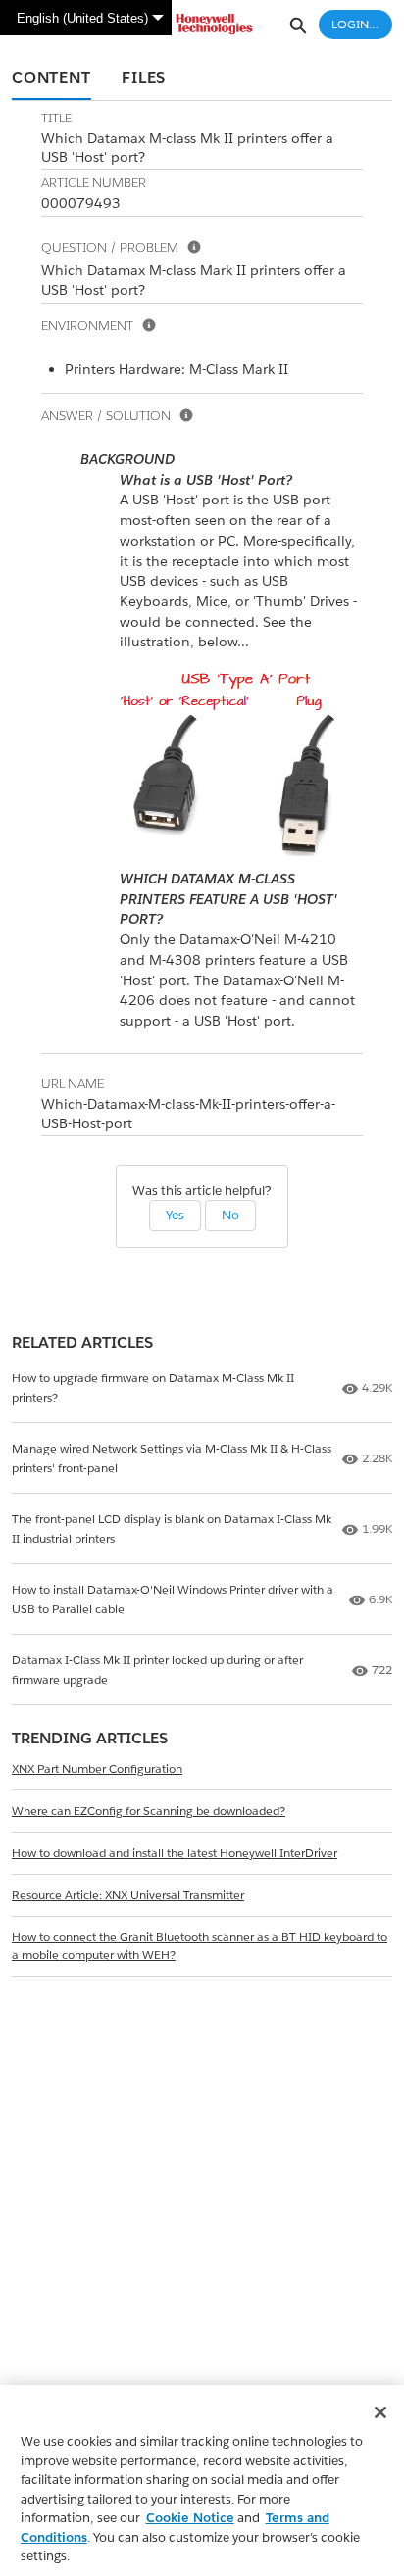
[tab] (51, 79)
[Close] (380, 2412)
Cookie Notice (190, 2518)
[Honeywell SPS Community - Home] (202, 24)
